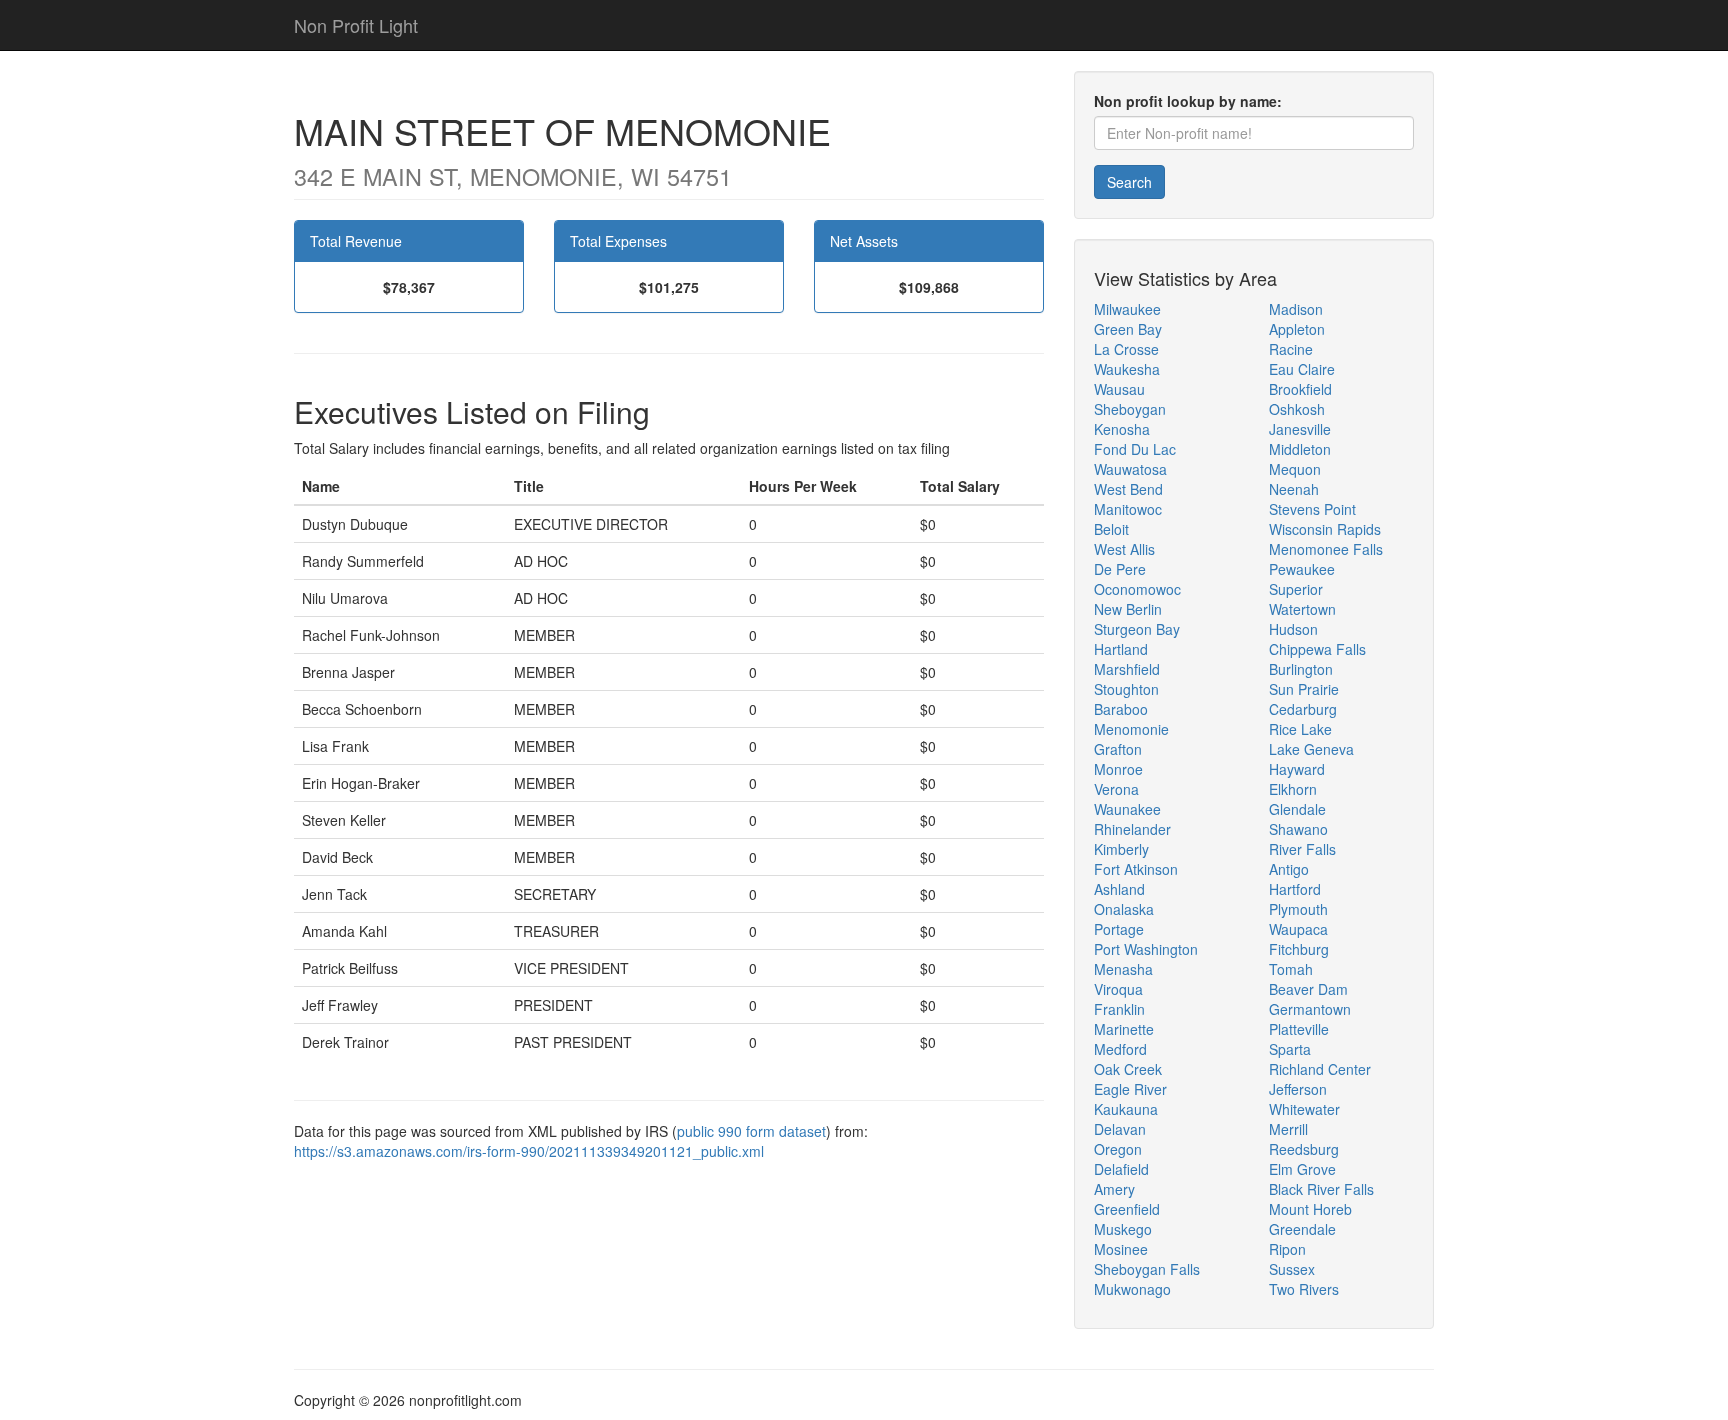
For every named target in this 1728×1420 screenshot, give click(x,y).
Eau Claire (1302, 369)
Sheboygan (1130, 409)
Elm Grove (1302, 1169)
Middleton (1300, 449)
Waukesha (1127, 369)
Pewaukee (1302, 569)
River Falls (1302, 849)
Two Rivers (1304, 1289)
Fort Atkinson (1136, 869)
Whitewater (1304, 1109)
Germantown (1310, 1009)
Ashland (1119, 889)
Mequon (1295, 469)
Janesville (1300, 429)
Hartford (1295, 889)
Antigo (1289, 869)
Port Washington (1146, 949)
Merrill (1288, 1129)
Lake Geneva (1311, 749)
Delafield (1121, 1169)
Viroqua (1118, 989)
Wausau (1119, 389)
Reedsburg (1304, 1149)
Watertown (1302, 609)
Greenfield (1127, 1209)
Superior (1296, 589)
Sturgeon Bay (1137, 629)
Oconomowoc (1137, 589)
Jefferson (1298, 1089)
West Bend (1128, 489)
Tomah (1291, 969)
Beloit (1111, 529)
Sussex (1292, 1269)
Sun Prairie (1304, 689)
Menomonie (1131, 729)
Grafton (1118, 749)
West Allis (1124, 549)
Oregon (1118, 1149)
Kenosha (1122, 429)
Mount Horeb (1310, 1209)
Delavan (1120, 1129)
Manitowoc (1128, 509)
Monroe (1118, 769)
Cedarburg (1303, 709)
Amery (1114, 1189)
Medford (1120, 1049)
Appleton (1297, 329)
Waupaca (1298, 929)
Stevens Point (1312, 509)
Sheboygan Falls (1147, 1269)
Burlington (1301, 669)
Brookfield (1300, 389)
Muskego (1123, 1229)
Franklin (1119, 1009)
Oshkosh (1297, 409)
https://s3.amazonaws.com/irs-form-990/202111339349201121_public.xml (529, 1151)
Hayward (1297, 769)
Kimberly (1121, 849)
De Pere (1120, 569)
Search (1129, 182)
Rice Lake (1300, 729)
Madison (1296, 309)
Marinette (1124, 1029)
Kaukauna (1126, 1109)
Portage (1119, 929)
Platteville (1299, 1029)
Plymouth (1298, 909)
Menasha (1123, 969)
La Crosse (1126, 349)
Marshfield (1127, 669)
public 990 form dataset (751, 1131)
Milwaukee (1127, 309)
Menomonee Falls (1326, 549)
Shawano (1298, 829)
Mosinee (1121, 1249)
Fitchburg (1299, 949)
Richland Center (1320, 1069)
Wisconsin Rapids (1325, 529)
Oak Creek (1128, 1069)
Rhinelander (1132, 829)
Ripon (1287, 1249)
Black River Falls (1321, 1189)
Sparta (1290, 1049)
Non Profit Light (356, 25)
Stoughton (1126, 689)
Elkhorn (1293, 789)
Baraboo (1121, 709)
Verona (1116, 789)
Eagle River (1130, 1089)
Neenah (1294, 489)
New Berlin (1128, 609)
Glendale (1297, 809)
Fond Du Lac (1135, 449)
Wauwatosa (1130, 469)
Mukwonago (1132, 1289)
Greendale (1302, 1229)
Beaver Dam (1308, 989)
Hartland (1121, 649)
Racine (1291, 349)
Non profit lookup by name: (1188, 101)
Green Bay (1128, 329)
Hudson (1293, 629)
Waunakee (1127, 809)
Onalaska (1124, 909)
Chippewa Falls (1317, 649)
